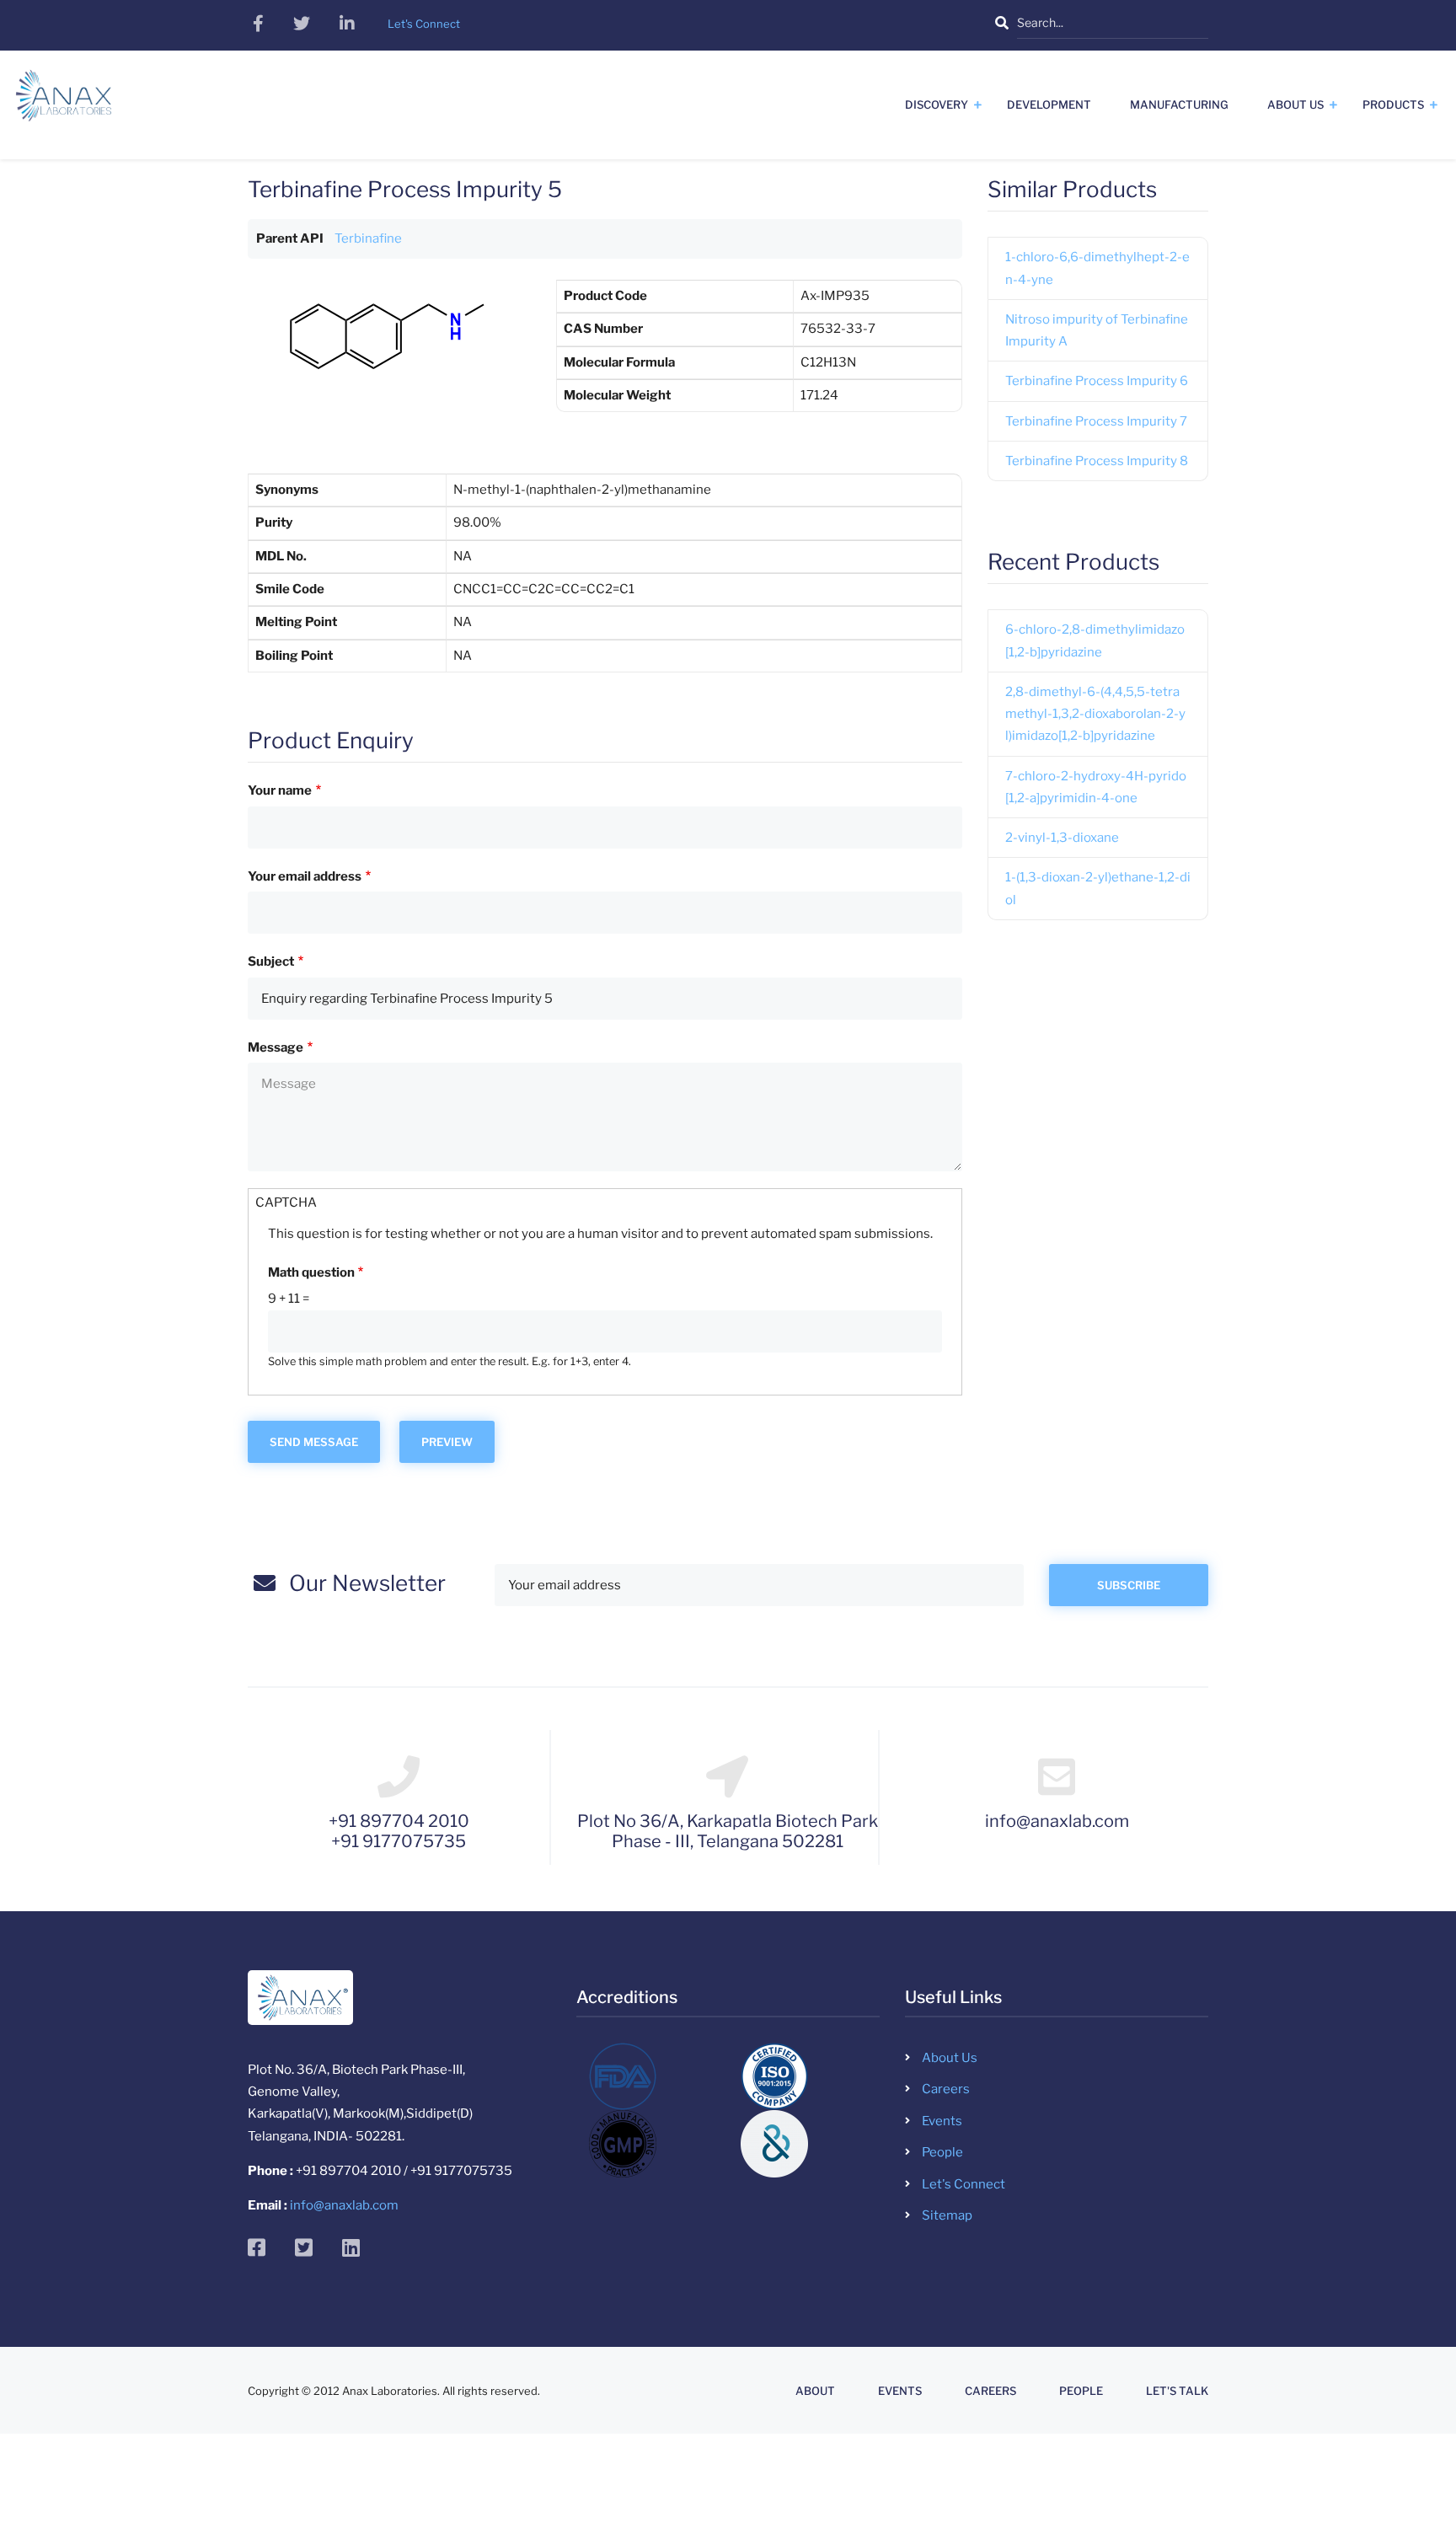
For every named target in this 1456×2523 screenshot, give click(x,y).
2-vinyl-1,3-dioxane (1062, 838)
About (815, 2391)
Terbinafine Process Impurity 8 (1097, 461)
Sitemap (947, 2215)
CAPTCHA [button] (286, 1203)
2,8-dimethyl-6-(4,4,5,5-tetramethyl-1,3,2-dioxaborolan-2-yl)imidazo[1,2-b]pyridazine (1095, 714)
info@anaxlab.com (344, 2205)
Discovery (937, 104)
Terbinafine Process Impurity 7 (1096, 421)
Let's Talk (1177, 2391)
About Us (1295, 104)
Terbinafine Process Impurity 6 (1097, 381)
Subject (271, 962)
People (942, 2152)
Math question (311, 1272)
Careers (946, 2089)
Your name (280, 790)
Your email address (305, 876)
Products (1393, 104)
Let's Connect (964, 2184)
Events (942, 2121)
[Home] (64, 102)
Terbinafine (368, 238)
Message (276, 1047)
